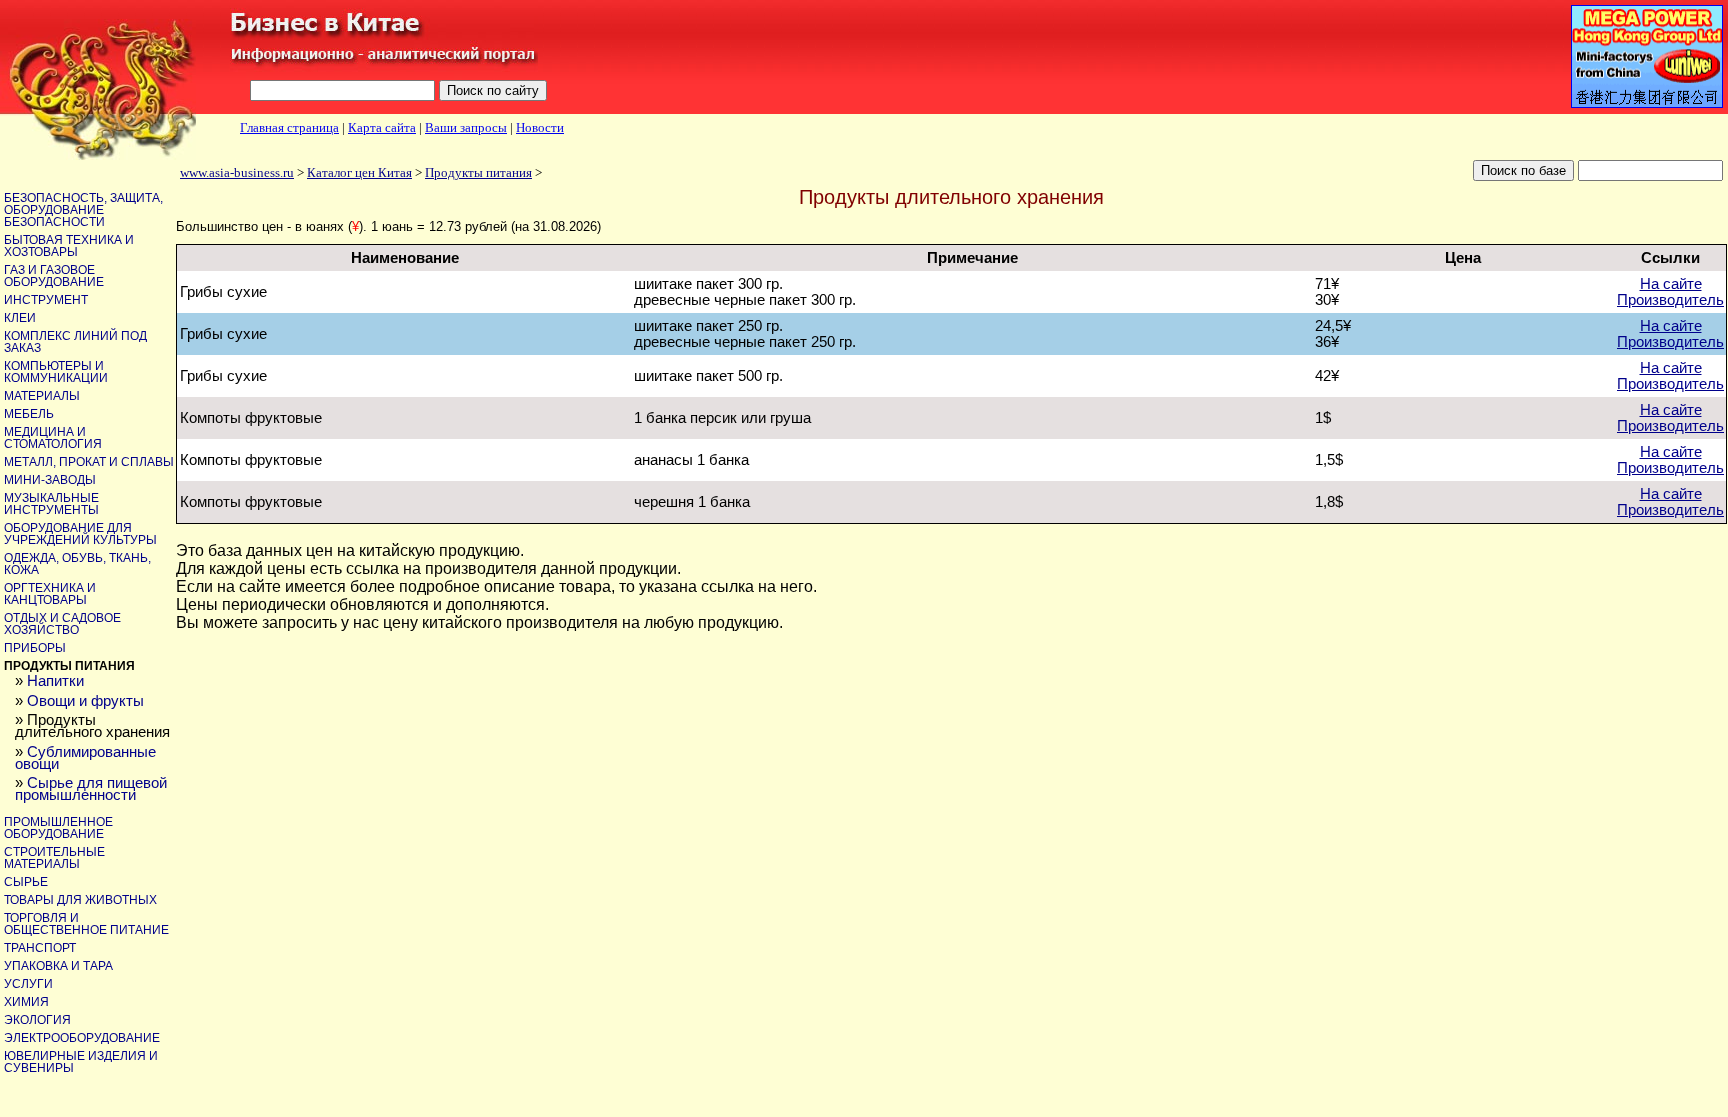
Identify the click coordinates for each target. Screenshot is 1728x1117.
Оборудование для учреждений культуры (80, 534)
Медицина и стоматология (53, 438)
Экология (37, 1020)
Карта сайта (382, 127)
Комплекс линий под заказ (75, 342)
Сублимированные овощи (85, 758)
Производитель (1670, 300)
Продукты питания (478, 172)
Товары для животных (80, 900)
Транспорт (40, 948)
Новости (540, 127)
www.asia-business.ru (237, 172)
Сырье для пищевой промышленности (91, 789)
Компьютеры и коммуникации (56, 372)
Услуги (28, 984)
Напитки (55, 681)
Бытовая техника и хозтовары (69, 246)
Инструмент (46, 300)
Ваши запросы (466, 127)
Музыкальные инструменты (51, 504)
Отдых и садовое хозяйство (62, 624)
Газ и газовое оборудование (54, 276)
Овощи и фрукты (85, 701)
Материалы (42, 396)
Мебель (29, 414)
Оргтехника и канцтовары (50, 594)
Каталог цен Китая (359, 172)
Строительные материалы (54, 858)
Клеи (20, 318)
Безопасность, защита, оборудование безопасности (83, 210)
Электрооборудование (82, 1038)
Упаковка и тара (58, 966)
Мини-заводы (50, 480)
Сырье (26, 882)
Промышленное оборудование (58, 828)
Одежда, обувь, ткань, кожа (77, 564)
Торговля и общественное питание (86, 924)
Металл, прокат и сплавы (89, 462)
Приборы (35, 648)
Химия (26, 1002)
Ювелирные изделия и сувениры (81, 1062)
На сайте (1671, 284)
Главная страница (289, 127)
